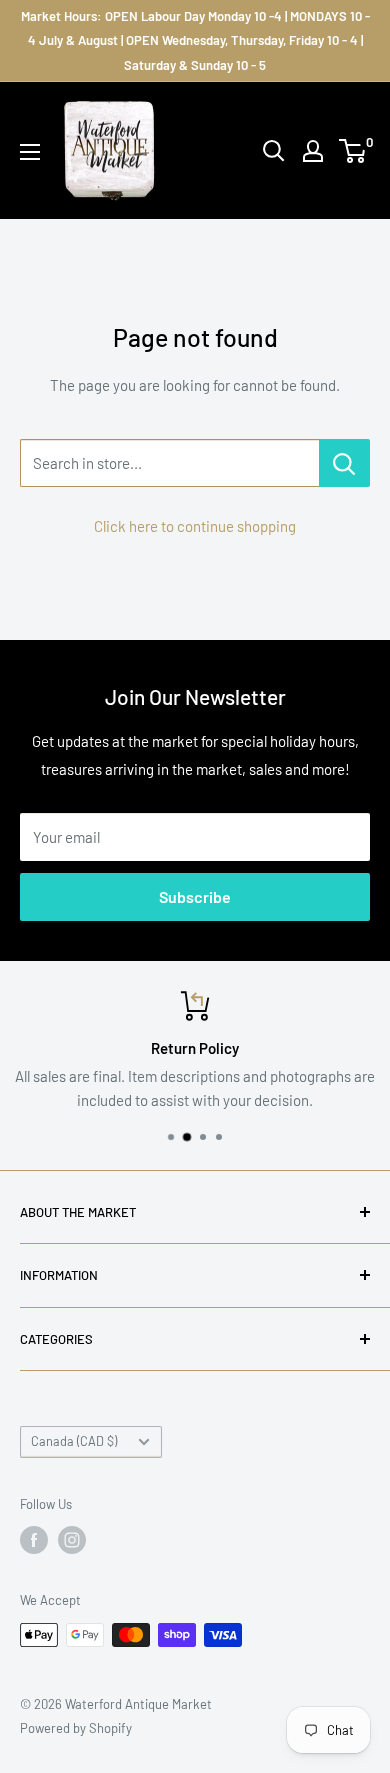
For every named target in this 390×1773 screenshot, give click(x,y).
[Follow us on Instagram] (72, 1540)
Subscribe (195, 896)
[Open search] (274, 151)
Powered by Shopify (76, 1728)
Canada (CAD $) (74, 1441)
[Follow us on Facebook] (34, 1540)
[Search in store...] (344, 463)
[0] (353, 151)
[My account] (313, 151)
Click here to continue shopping (195, 526)
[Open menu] (30, 152)
